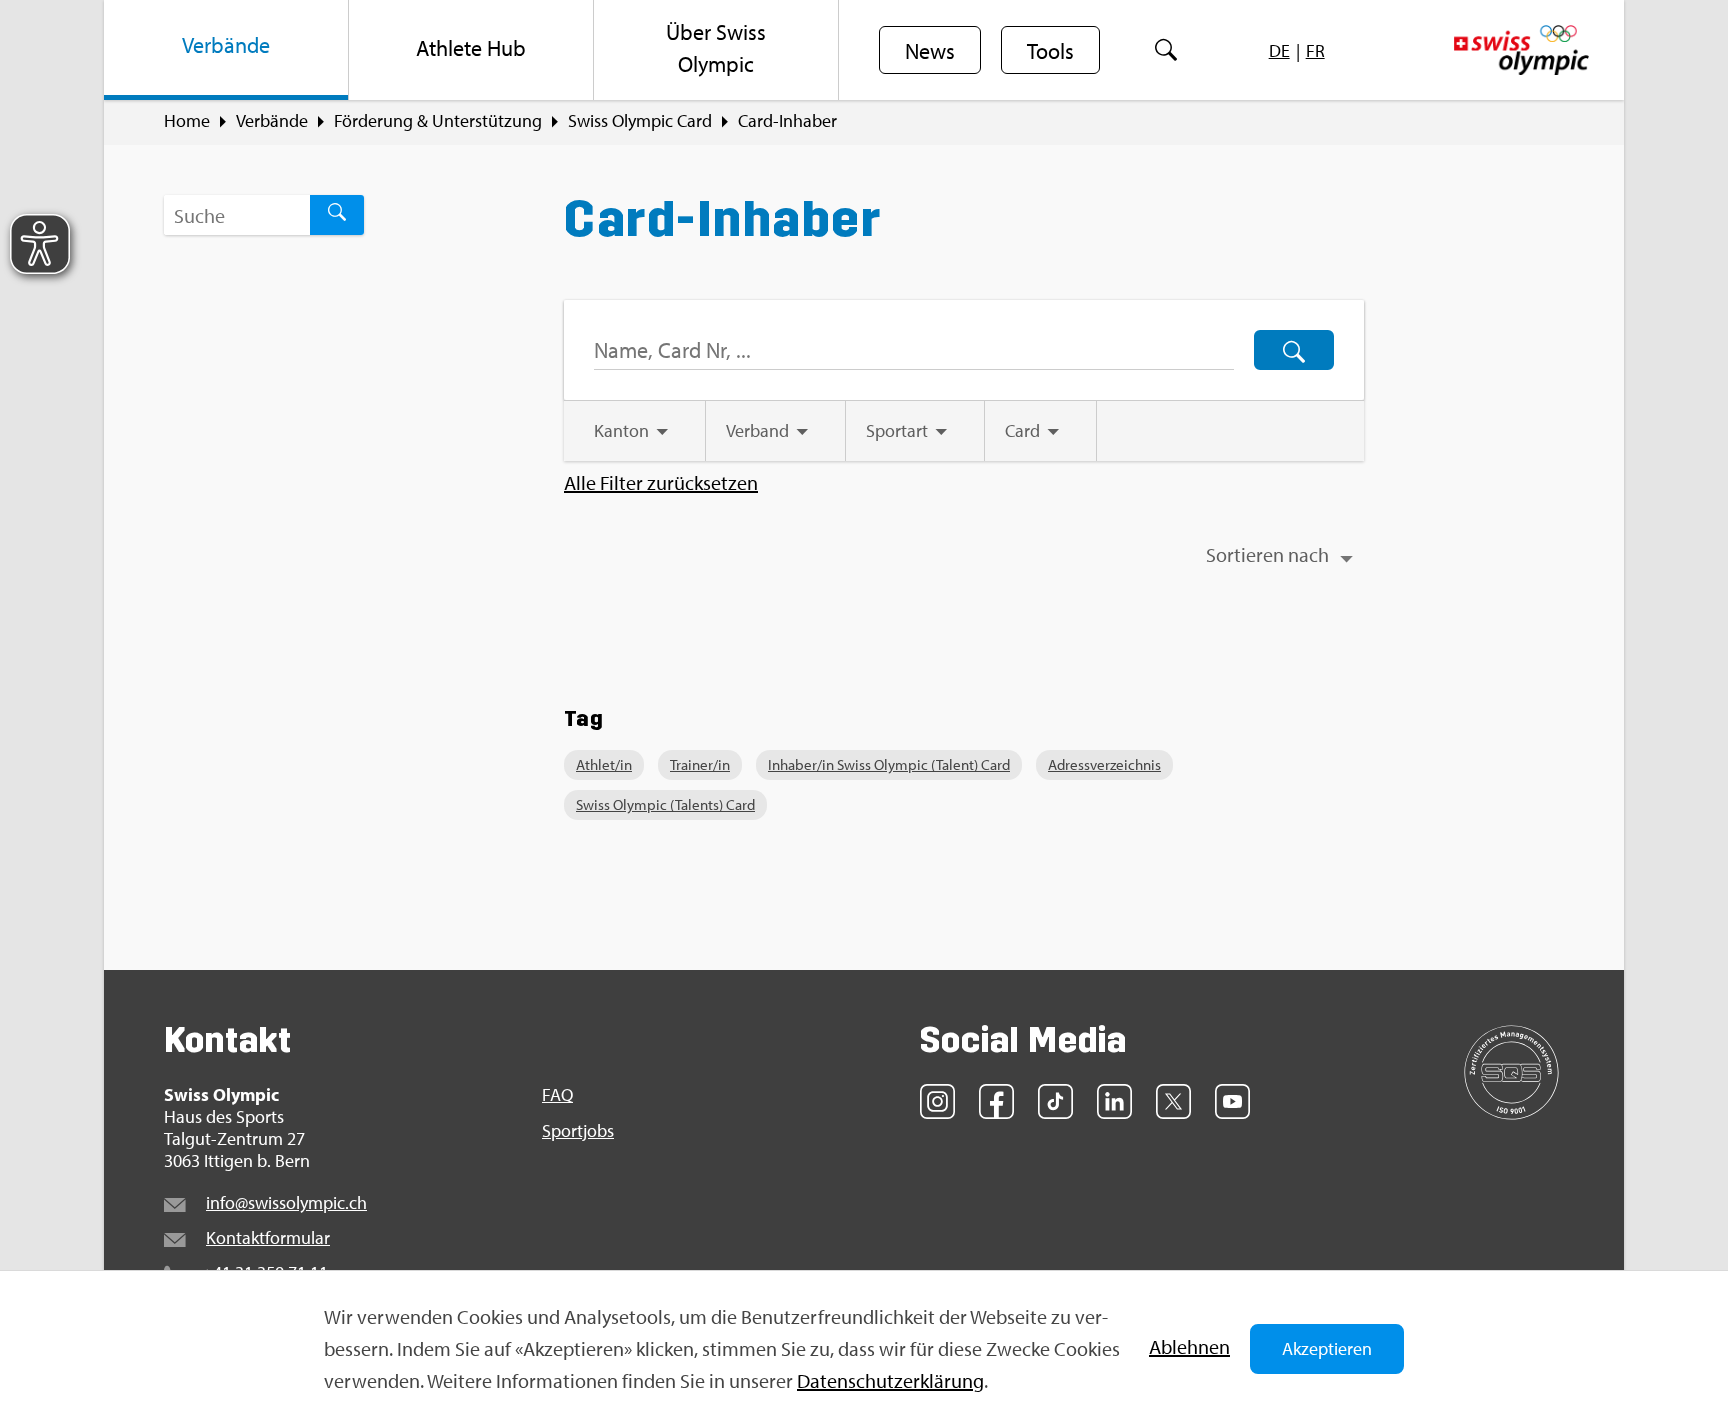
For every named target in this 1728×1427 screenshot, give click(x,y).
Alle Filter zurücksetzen (661, 483)
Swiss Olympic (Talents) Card (665, 804)
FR (1315, 50)
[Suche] (1165, 50)
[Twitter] (1173, 1101)
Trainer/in (700, 764)
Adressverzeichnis (1104, 764)
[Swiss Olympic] (1521, 50)
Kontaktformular (268, 1237)
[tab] (634, 431)
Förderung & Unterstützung (438, 121)
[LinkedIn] (1114, 1101)
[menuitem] (226, 50)
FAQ (557, 1095)
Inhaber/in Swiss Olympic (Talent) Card (889, 764)
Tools (1050, 51)
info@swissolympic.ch (286, 1202)
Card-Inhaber (787, 121)
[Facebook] (996, 1101)
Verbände (272, 121)
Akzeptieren (1327, 1348)
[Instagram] (937, 1101)
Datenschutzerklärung (890, 1380)
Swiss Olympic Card (640, 121)
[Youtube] (1232, 1101)
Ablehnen (1189, 1346)
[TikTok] (1055, 1101)
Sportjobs (578, 1131)
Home (187, 121)
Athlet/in (604, 764)
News (930, 51)
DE (1279, 50)
